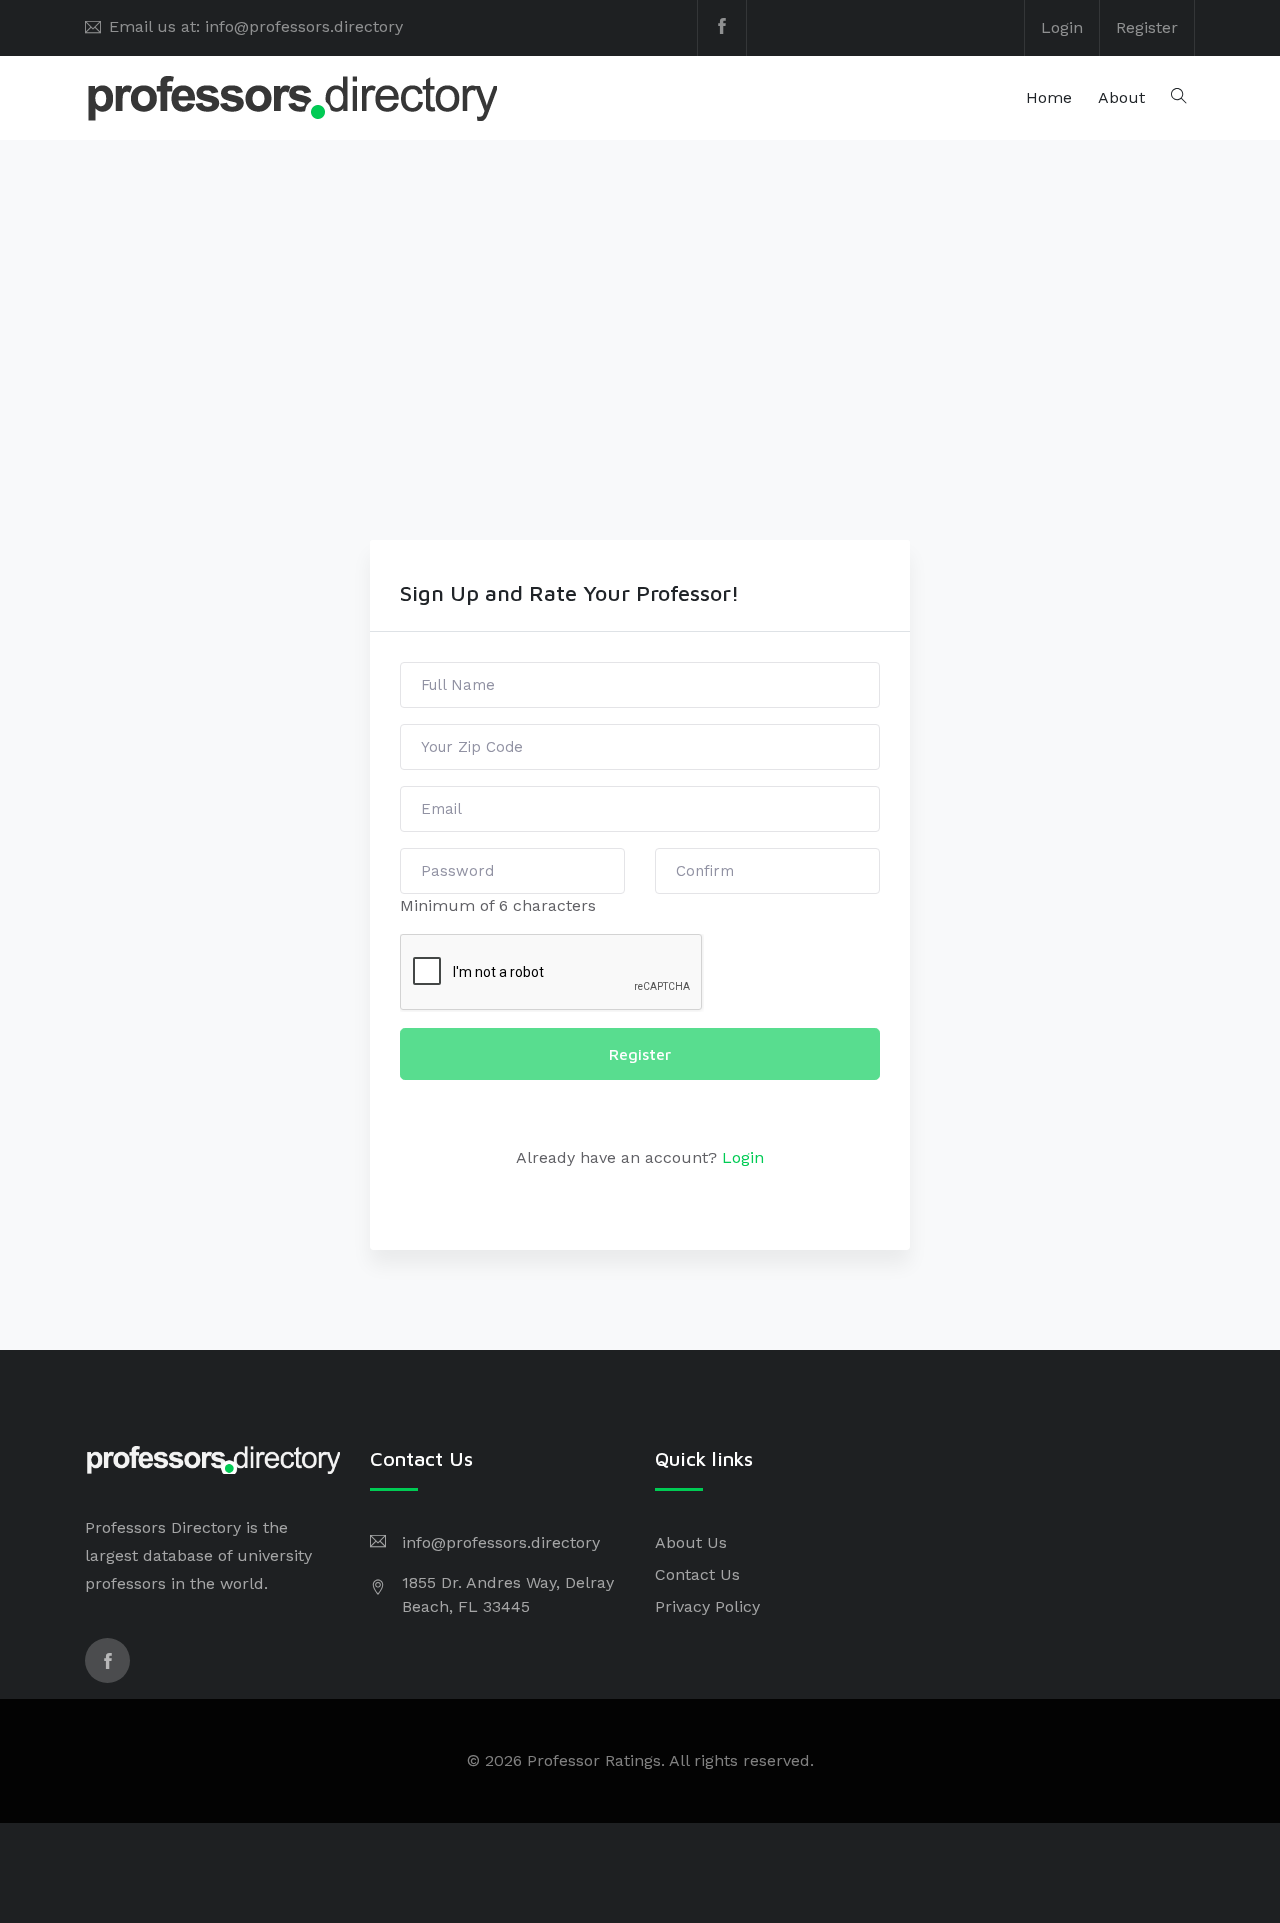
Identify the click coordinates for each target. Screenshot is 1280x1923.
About (1121, 97)
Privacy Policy (707, 1606)
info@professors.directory (501, 1542)
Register (1147, 27)
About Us (691, 1542)
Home (1049, 97)
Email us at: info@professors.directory (256, 26)
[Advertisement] (640, 390)
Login (1062, 27)
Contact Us (697, 1574)
